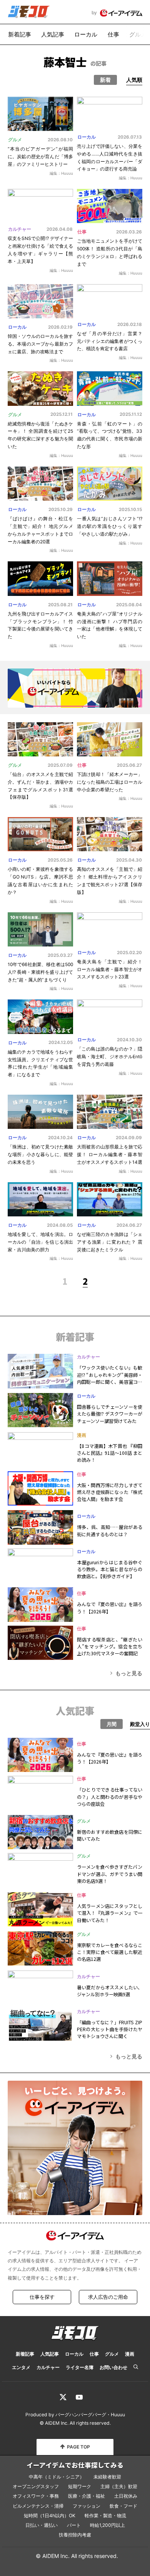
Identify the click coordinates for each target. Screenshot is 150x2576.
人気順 (134, 80)
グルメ (138, 34)
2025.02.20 (129, 953)
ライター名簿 (80, 2367)
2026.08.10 (60, 140)
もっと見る (129, 1673)
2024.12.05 (61, 1042)
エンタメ (21, 2367)
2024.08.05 (60, 1225)
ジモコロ (29, 12)
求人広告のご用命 (108, 2297)
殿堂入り (140, 1724)
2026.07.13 (130, 137)
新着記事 (20, 34)
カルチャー (20, 229)
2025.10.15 (130, 510)
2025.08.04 (129, 605)
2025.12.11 (62, 414)
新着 (105, 80)
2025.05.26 (60, 860)
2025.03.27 (60, 955)
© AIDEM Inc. (54, 2423)
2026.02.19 (60, 327)
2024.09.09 (129, 1138)
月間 (112, 1724)
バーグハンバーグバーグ (81, 2415)
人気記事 (53, 34)
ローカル (86, 34)
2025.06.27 (129, 765)
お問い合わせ (113, 2367)
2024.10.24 (60, 1138)
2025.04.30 (129, 860)
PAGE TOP (78, 2447)
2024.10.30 (129, 1040)
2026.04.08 (60, 229)
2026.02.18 (130, 324)
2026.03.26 (129, 232)
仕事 (113, 34)
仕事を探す (42, 2297)
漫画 (82, 1435)
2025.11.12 (131, 414)
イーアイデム (121, 13)
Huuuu (118, 2415)
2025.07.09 (60, 765)
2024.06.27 (129, 1225)
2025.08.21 (60, 605)
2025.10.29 (61, 510)
